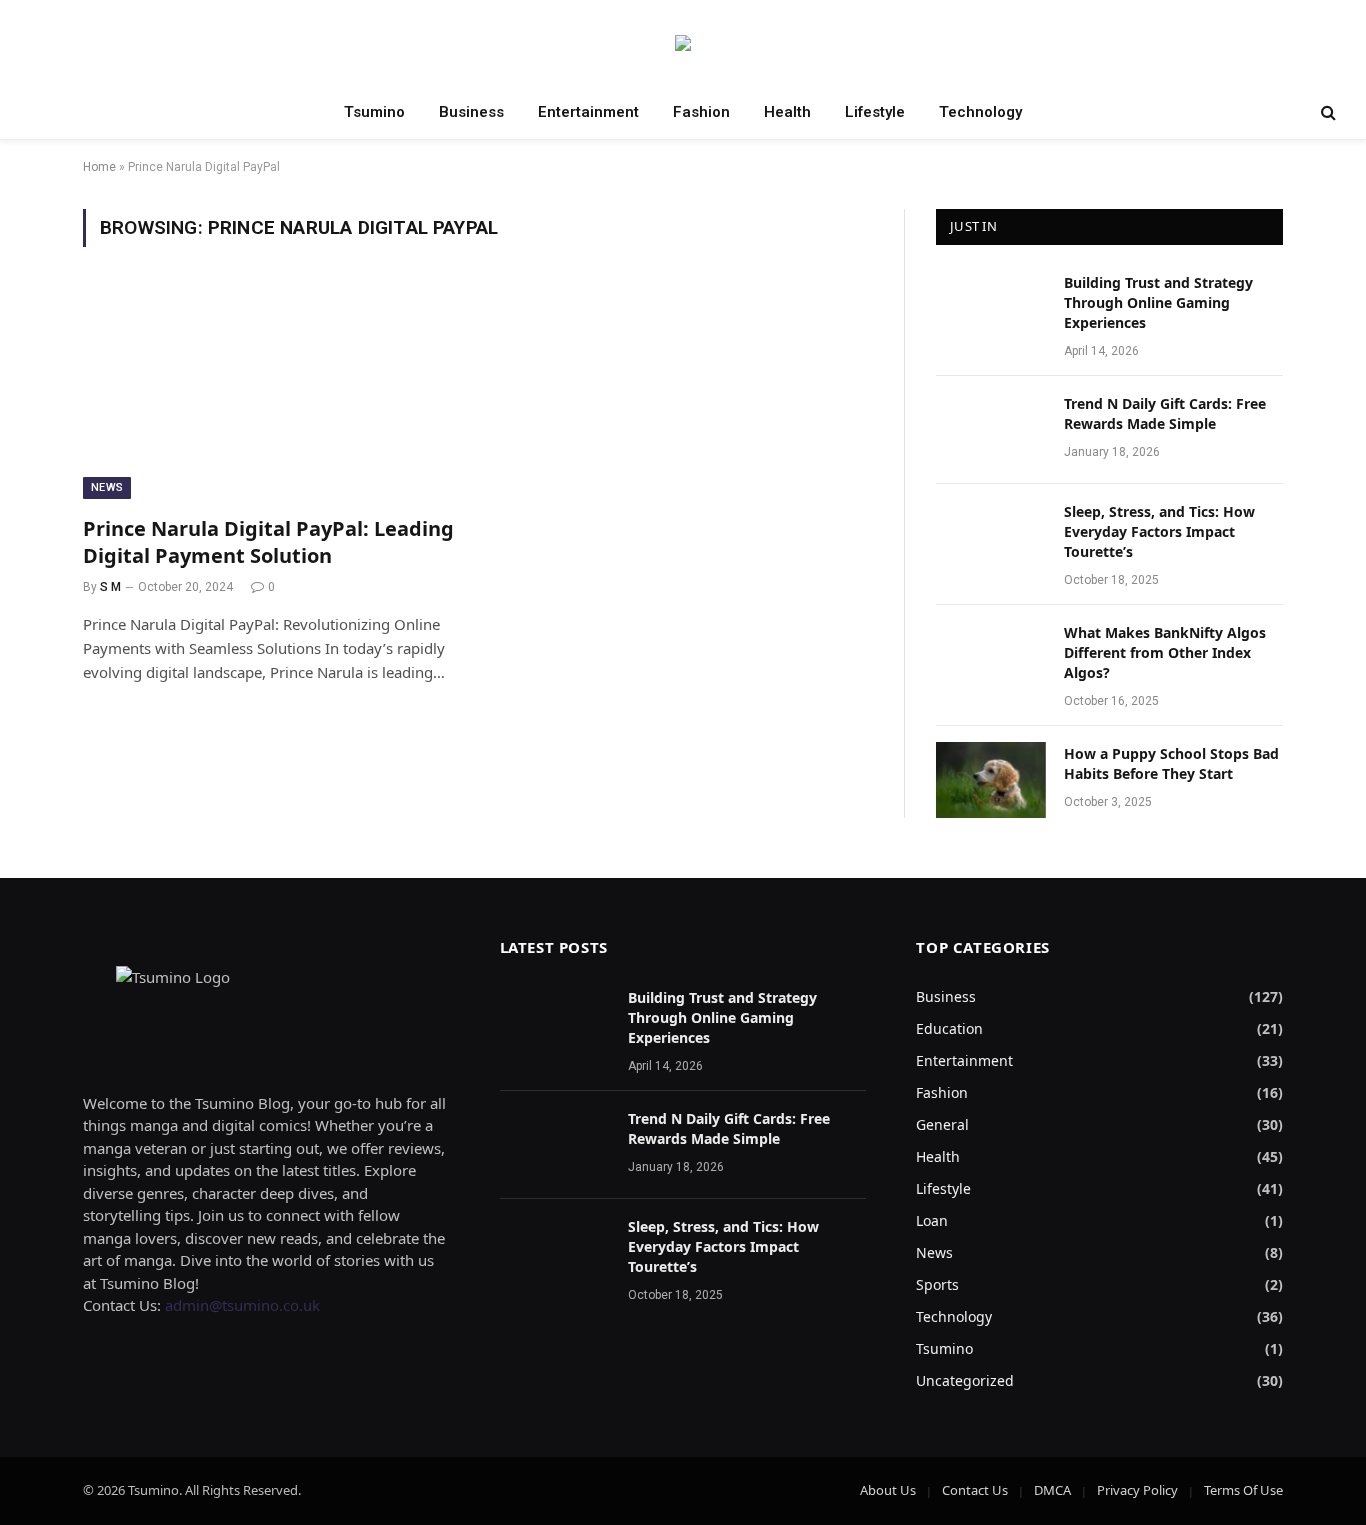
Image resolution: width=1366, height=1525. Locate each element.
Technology (980, 112)
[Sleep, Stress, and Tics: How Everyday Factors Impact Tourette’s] (991, 538)
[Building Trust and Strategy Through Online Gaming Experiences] (991, 309)
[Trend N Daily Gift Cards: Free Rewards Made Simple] (991, 430)
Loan (932, 1220)
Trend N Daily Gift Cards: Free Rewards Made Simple (1165, 413)
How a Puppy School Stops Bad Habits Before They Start (1171, 763)
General (942, 1124)
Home (99, 167)
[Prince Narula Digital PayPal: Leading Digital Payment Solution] (271, 393)
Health (787, 112)
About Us (888, 1490)
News (107, 487)
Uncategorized (965, 1380)
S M (110, 587)
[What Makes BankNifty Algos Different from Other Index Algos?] (991, 659)
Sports (937, 1284)
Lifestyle (875, 112)
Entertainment (588, 112)
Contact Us (975, 1490)
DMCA (1052, 1490)
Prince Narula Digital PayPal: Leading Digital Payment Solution (268, 542)
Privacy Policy (1137, 1490)
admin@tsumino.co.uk (242, 1305)
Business (471, 112)
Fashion (701, 112)
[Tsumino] (683, 43)
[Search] (1326, 112)
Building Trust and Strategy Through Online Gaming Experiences (1158, 302)
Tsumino (374, 112)
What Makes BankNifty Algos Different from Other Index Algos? (1165, 652)
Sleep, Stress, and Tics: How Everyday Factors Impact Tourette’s (1159, 531)
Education (949, 1028)
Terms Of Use (1243, 1490)
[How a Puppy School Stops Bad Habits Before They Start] (991, 780)
